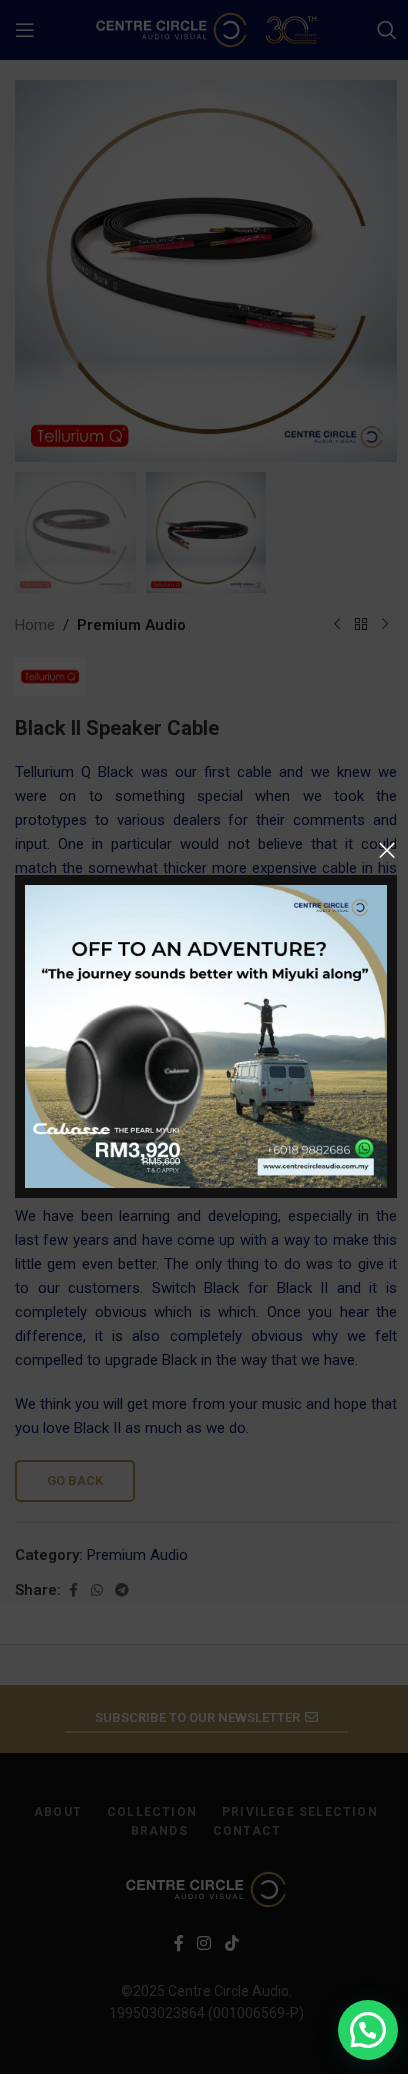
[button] (368, 2030)
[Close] (387, 850)
